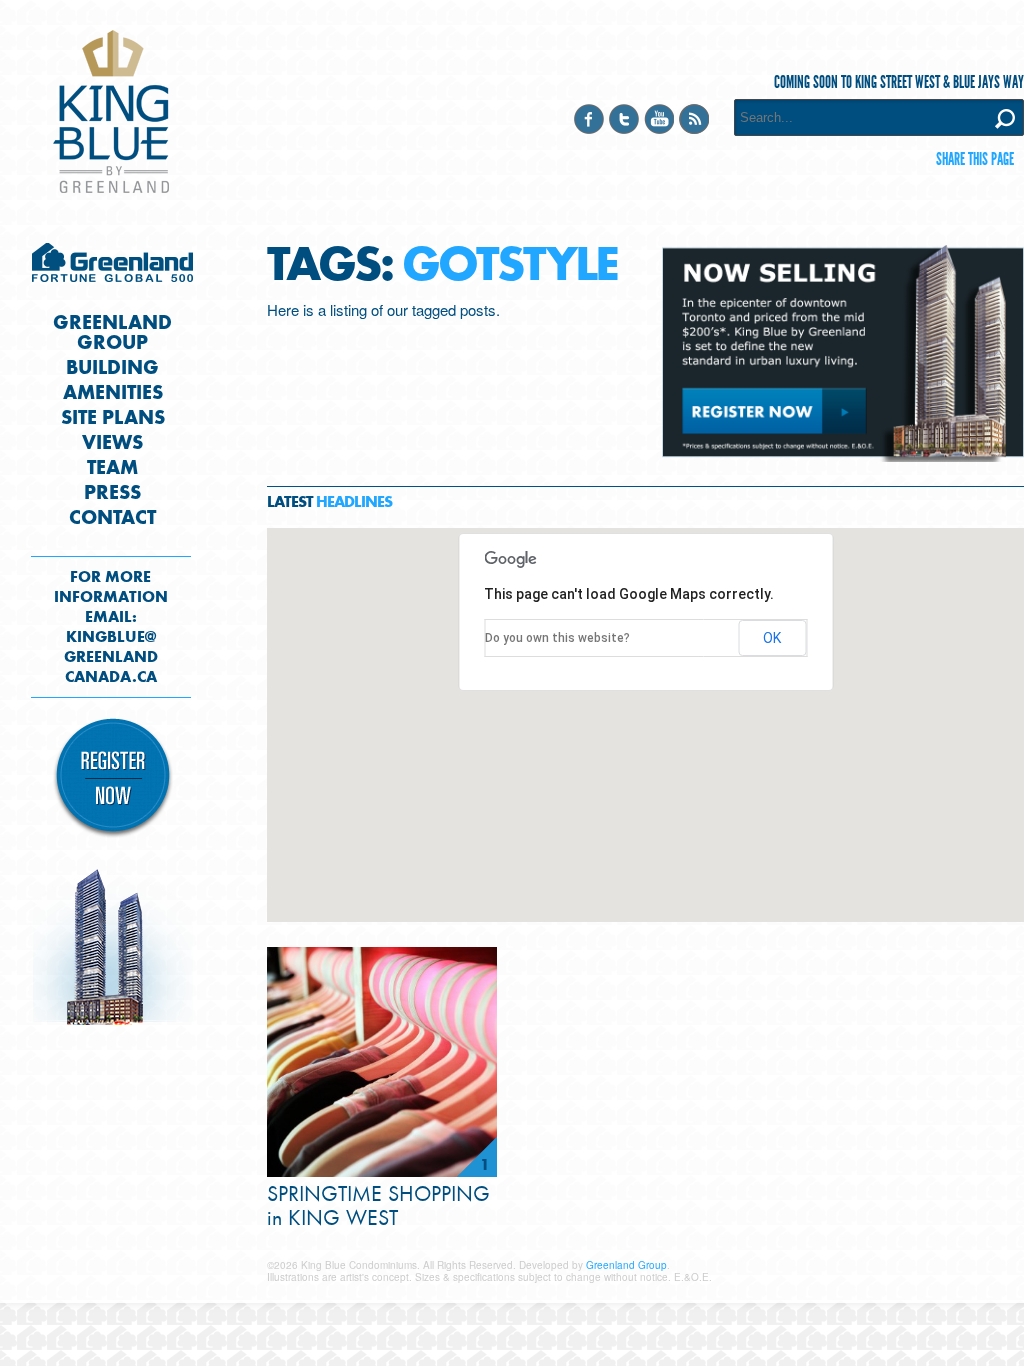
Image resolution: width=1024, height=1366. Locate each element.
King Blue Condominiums (111, 111)
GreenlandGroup (112, 333)
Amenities (113, 393)
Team (112, 468)
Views (112, 443)
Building (112, 368)
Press (112, 493)
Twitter (624, 119)
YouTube (659, 119)
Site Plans (113, 418)
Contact (112, 518)
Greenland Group (113, 268)
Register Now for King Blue (113, 778)
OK (772, 638)
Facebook (589, 119)
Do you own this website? (557, 638)
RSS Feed (694, 119)
